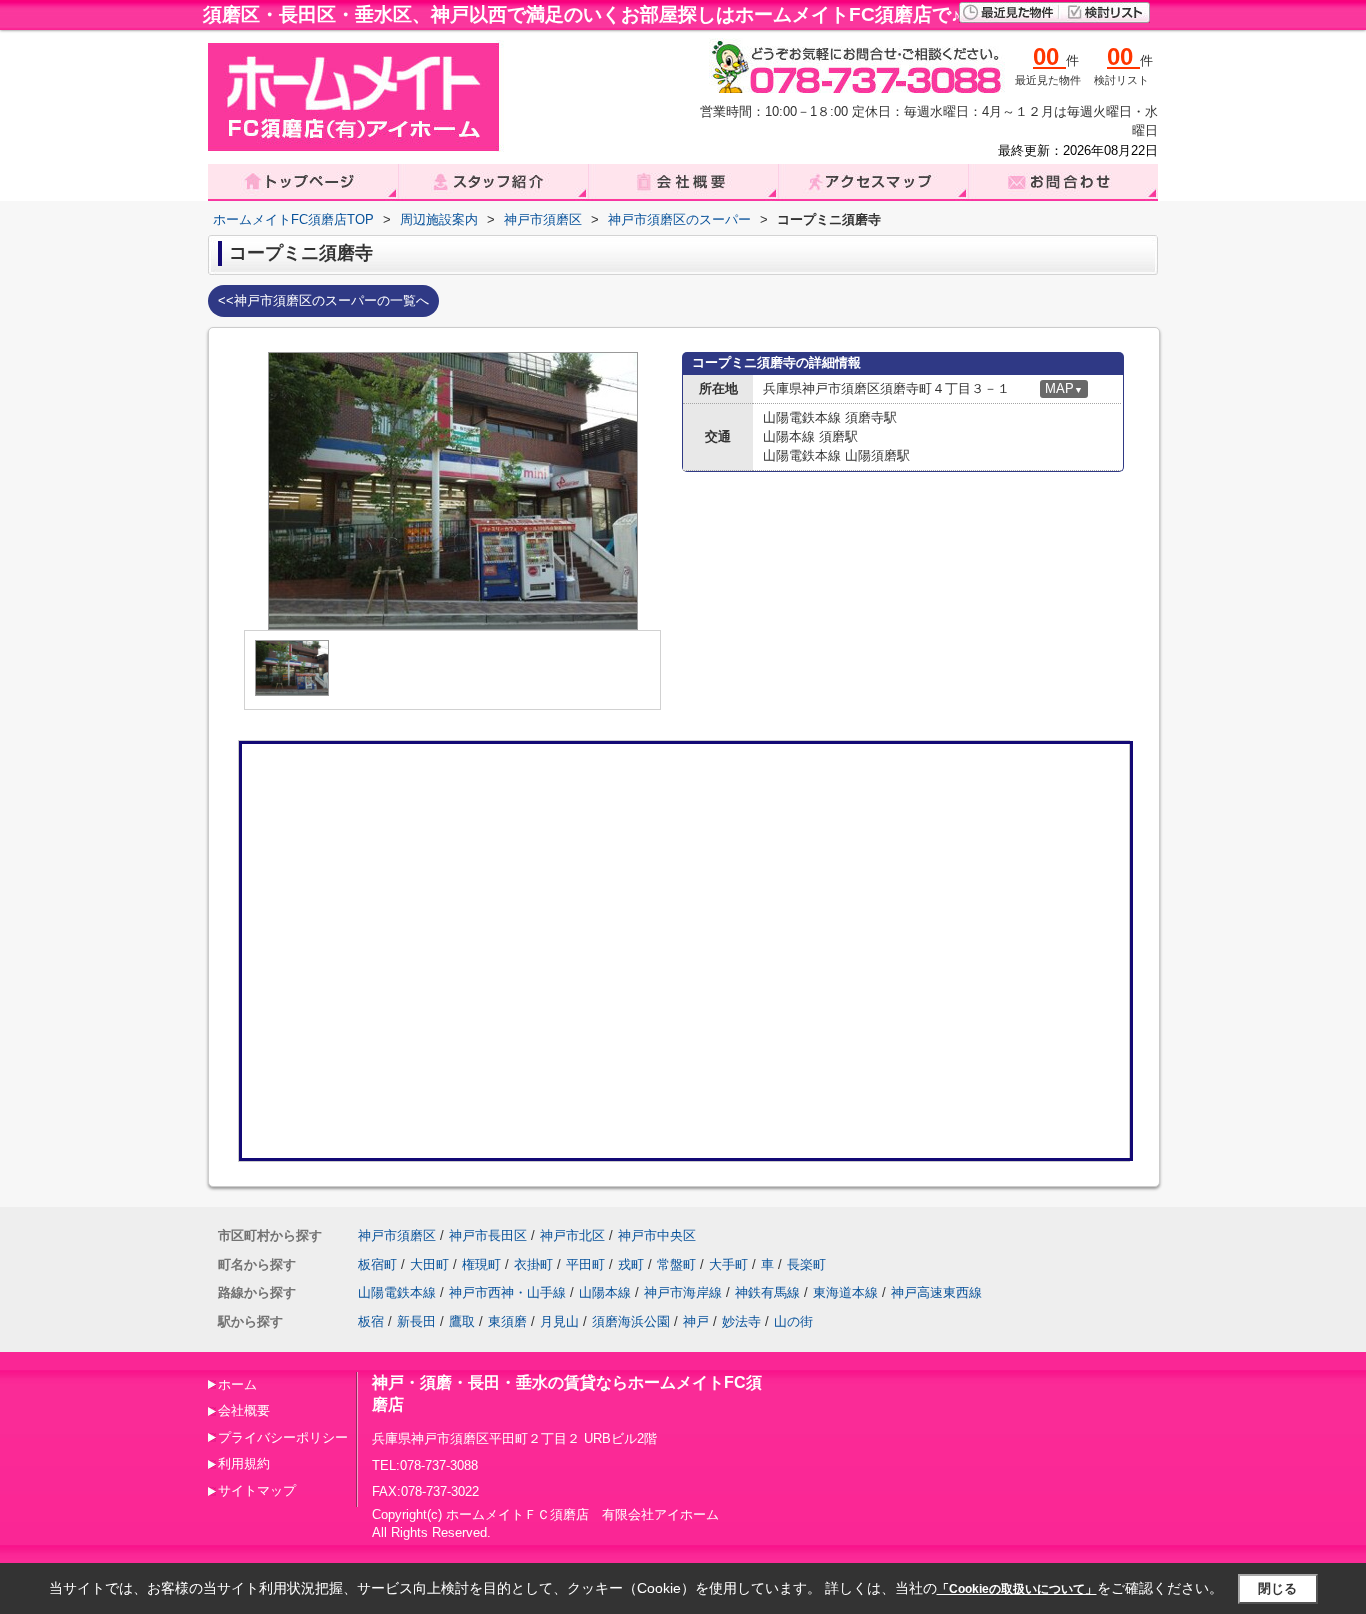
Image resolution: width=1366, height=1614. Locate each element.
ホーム (237, 1384)
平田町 (585, 1264)
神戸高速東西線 (936, 1292)
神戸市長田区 (488, 1235)
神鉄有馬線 (767, 1292)
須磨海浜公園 (631, 1321)
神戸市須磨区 (397, 1235)
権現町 (481, 1264)
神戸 (696, 1321)
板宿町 (377, 1264)
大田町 (429, 1264)
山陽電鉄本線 (397, 1292)
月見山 (559, 1321)
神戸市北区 (572, 1235)
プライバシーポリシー (283, 1437)
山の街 (793, 1321)
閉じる (1277, 1588)
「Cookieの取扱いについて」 (1017, 1589)
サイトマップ (257, 1490)
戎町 (631, 1264)
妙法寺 (741, 1321)
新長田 (416, 1321)
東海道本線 (845, 1292)
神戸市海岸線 (683, 1292)
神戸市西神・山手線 (507, 1292)
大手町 (728, 1264)
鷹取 (462, 1321)
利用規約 (244, 1463)
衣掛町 (533, 1264)
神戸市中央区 (657, 1235)
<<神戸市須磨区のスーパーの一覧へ (323, 300)
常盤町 (676, 1264)
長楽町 (806, 1264)
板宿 (371, 1321)
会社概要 (244, 1410)
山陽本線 (605, 1292)
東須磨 (507, 1321)
